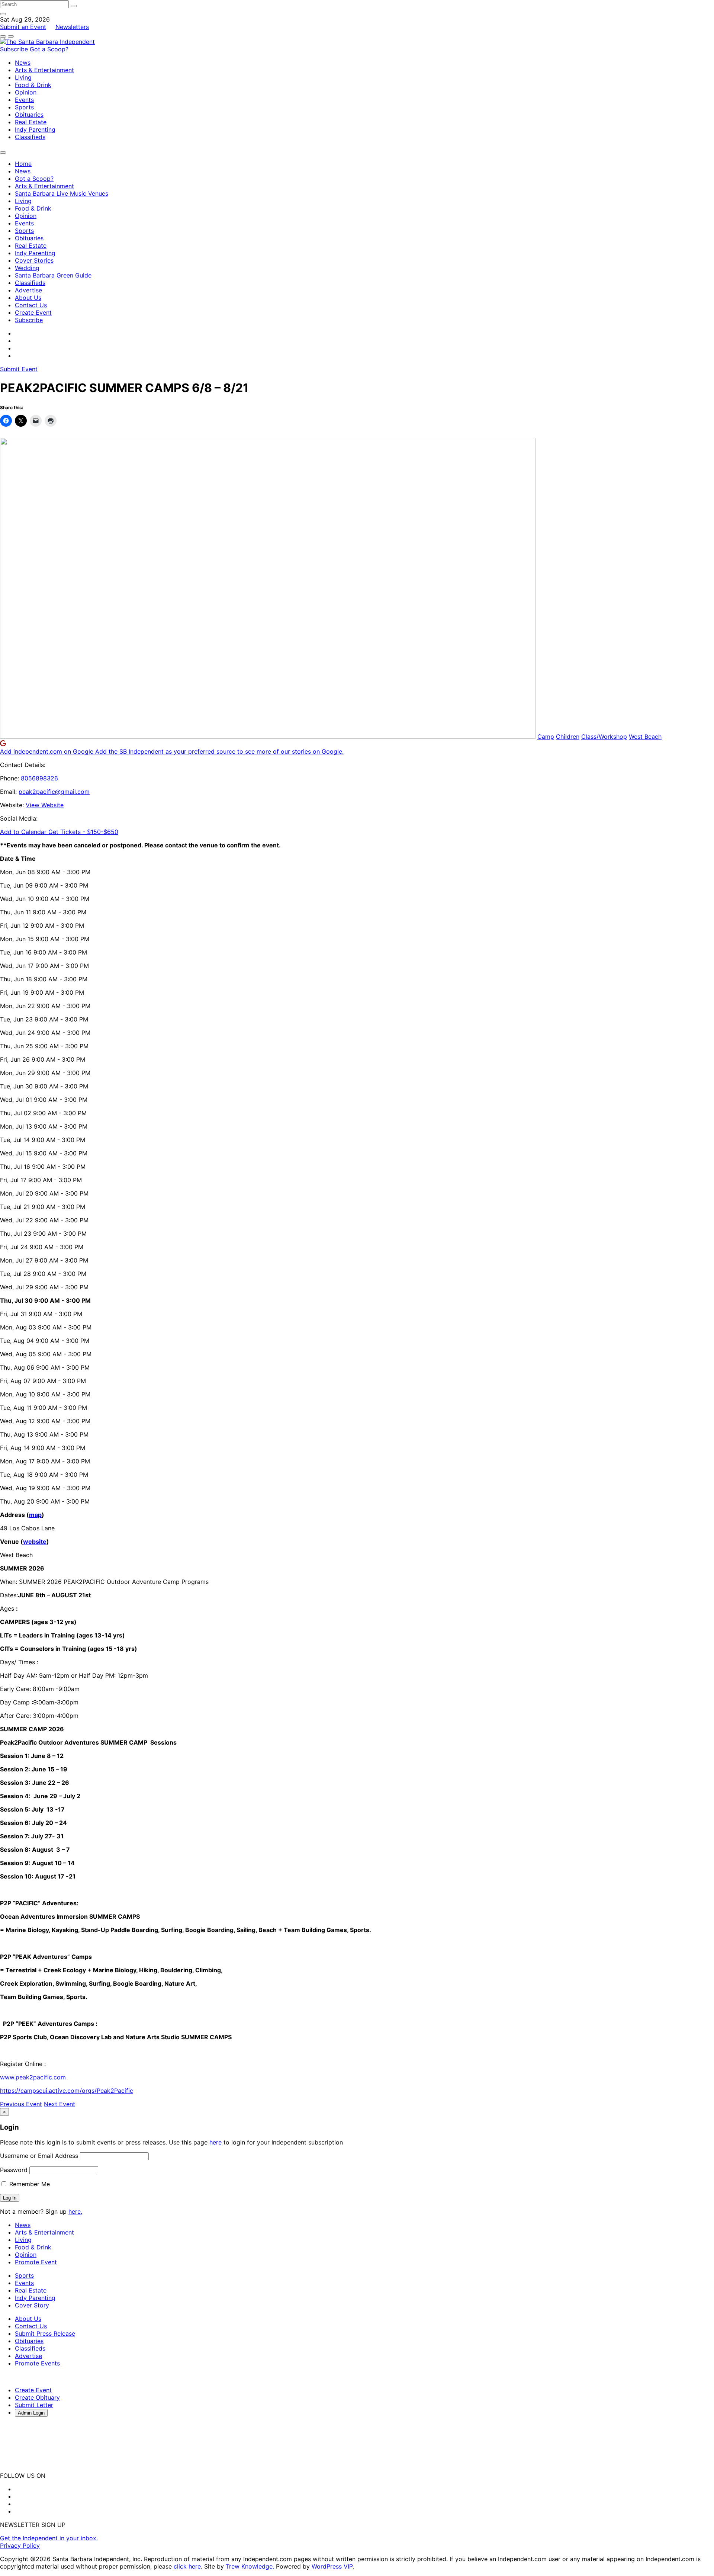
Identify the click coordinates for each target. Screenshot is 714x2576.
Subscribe (15, 49)
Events (24, 100)
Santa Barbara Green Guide (53, 275)
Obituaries (29, 115)
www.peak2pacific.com (33, 2077)
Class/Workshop (604, 737)
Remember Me (29, 2184)
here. (75, 2211)
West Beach (645, 737)
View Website (45, 805)
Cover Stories (34, 260)
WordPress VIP (332, 2566)
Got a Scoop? (49, 49)
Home (23, 164)
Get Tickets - (83, 832)
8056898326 (39, 778)
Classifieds (30, 137)
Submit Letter (34, 2405)
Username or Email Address (39, 2156)
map (35, 1515)
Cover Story (32, 2305)
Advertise (28, 290)
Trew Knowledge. (251, 2566)
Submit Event (19, 369)
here (216, 2142)
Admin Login (31, 2413)
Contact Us (31, 305)
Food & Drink (33, 85)
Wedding (27, 268)
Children (568, 737)
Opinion (26, 92)
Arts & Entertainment (44, 70)
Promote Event (36, 2262)
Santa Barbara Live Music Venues (62, 193)
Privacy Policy (20, 2545)
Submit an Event (23, 27)
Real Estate (31, 122)
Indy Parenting (35, 129)
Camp (546, 737)
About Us (28, 298)
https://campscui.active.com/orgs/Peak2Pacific (67, 2091)
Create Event (33, 312)
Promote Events (37, 2363)
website (35, 1542)
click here (187, 2566)
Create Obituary (37, 2397)
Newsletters (72, 27)
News (23, 62)
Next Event (59, 2104)
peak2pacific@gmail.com (54, 792)
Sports (24, 107)
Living (23, 77)
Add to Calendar (24, 832)
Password (14, 2170)
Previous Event (21, 2104)
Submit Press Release (45, 2333)
